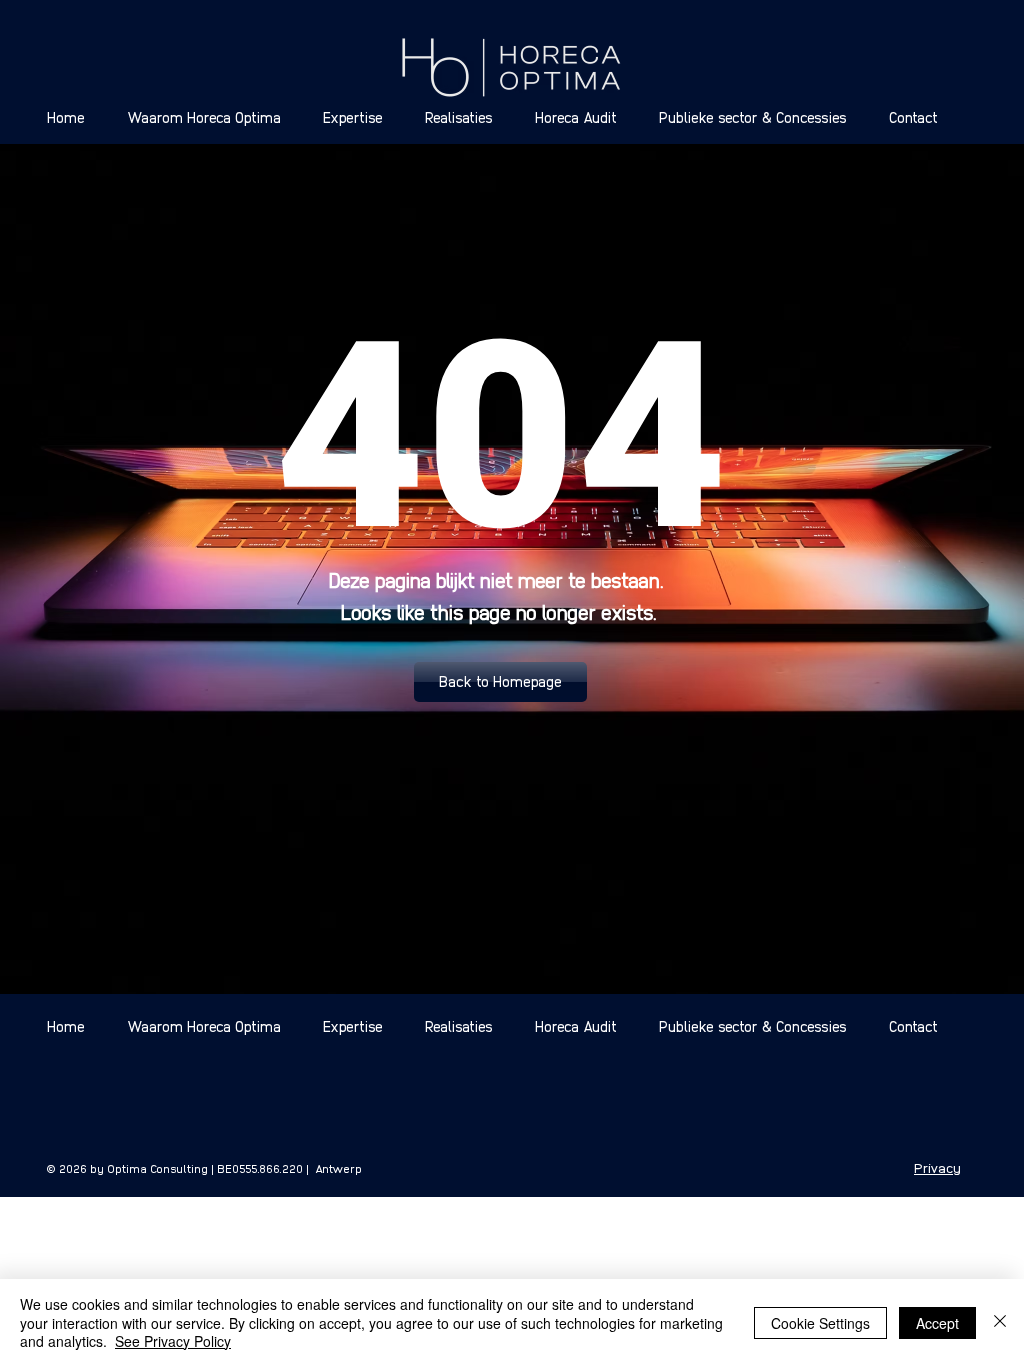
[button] (500, 682)
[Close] (1000, 1322)
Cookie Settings (820, 1323)
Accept (937, 1323)
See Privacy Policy (173, 1341)
